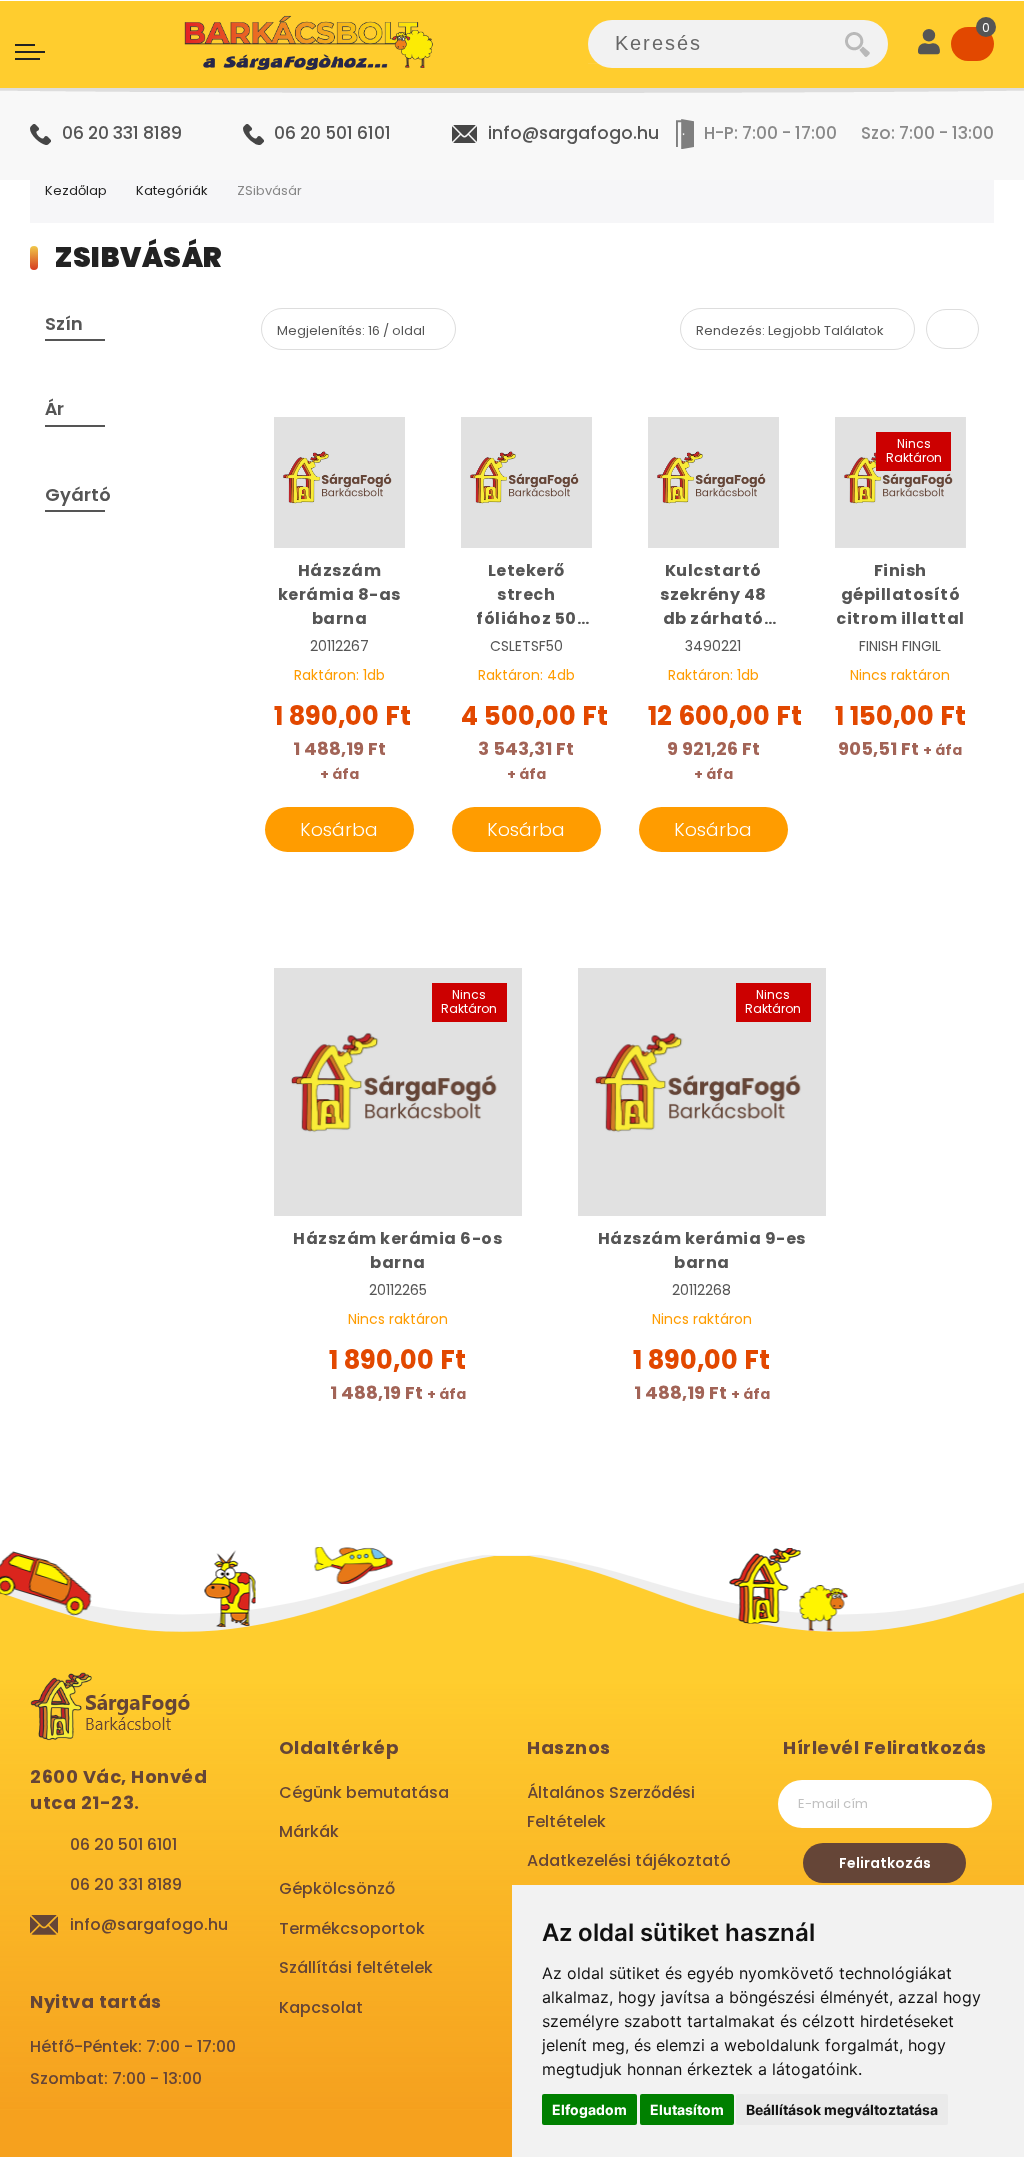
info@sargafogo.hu (573, 133)
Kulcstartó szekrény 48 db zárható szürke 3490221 (713, 595)
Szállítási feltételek (356, 1967)
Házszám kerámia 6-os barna (397, 1250)
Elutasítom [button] (687, 2109)
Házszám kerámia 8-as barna (339, 594)
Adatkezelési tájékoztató (629, 1860)
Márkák (309, 1831)
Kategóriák (172, 190)
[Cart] (972, 44)
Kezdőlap (76, 190)
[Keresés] (866, 44)
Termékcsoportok (352, 1928)
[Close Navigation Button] (200, 20)
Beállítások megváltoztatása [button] (842, 2109)
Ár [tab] (54, 408)
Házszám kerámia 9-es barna (702, 1250)
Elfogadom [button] (589, 2109)
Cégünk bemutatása (364, 1792)
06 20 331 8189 (122, 133)
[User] (929, 44)
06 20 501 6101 (332, 133)
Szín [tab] (64, 323)
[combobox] (716, 44)
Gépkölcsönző (337, 1888)
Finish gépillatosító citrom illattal (900, 594)
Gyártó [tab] (78, 494)
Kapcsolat (321, 2007)
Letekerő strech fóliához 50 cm (526, 595)
